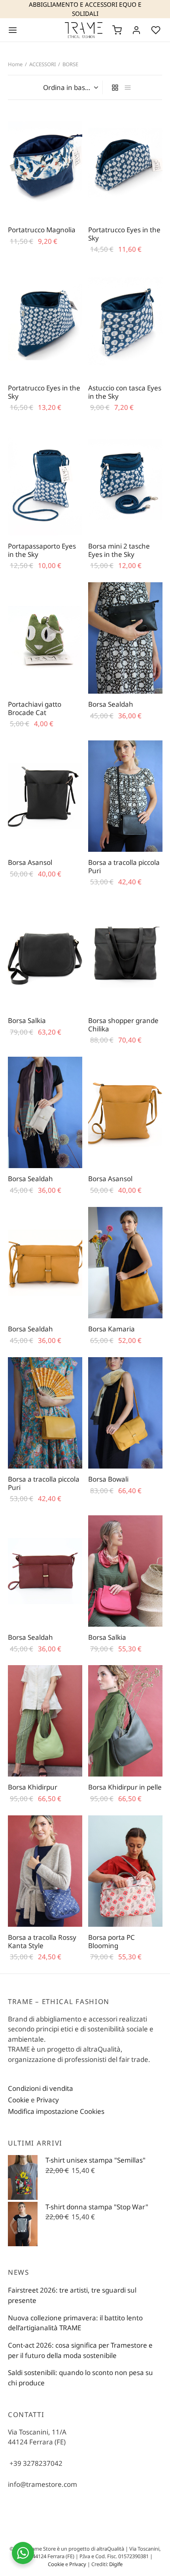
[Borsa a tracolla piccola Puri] (125, 796)
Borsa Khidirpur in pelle (125, 1787)
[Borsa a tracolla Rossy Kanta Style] (45, 1871)
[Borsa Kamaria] (125, 1263)
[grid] (115, 87)
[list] (128, 87)
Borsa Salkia (27, 1020)
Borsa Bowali (108, 1479)
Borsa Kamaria (111, 1329)
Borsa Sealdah (111, 704)
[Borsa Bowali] (125, 1413)
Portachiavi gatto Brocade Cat (35, 708)
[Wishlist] (157, 30)
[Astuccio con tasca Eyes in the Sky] (125, 322)
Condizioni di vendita (41, 2088)
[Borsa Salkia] (45, 954)
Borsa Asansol (30, 862)
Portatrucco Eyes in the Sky (124, 234)
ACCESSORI (42, 64)
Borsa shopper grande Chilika (123, 1024)
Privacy (48, 2100)
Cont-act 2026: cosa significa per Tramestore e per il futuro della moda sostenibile (80, 2350)
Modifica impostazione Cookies (56, 2111)
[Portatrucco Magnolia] (45, 164)
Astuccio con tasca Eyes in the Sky (125, 392)
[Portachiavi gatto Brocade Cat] (45, 638)
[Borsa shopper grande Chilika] (125, 954)
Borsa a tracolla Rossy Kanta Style (42, 1941)
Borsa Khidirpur (33, 1787)
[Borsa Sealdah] (125, 638)
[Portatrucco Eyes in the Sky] (125, 164)
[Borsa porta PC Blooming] (125, 1871)
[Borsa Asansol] (45, 796)
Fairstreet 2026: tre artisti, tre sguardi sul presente (72, 2295)
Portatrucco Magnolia (42, 230)
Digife (116, 2564)
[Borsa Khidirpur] (45, 1721)
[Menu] (13, 30)
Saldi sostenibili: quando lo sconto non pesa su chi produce (80, 2378)
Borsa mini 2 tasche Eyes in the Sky (119, 550)
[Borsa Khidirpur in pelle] (125, 1721)
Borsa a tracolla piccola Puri (124, 866)
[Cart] (117, 30)
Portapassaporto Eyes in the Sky (42, 550)
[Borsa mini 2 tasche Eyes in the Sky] (125, 480)
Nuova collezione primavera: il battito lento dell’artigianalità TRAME (75, 2323)
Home (15, 64)
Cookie (19, 2100)
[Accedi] (136, 30)
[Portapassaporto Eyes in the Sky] (45, 480)
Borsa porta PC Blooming (111, 1941)
